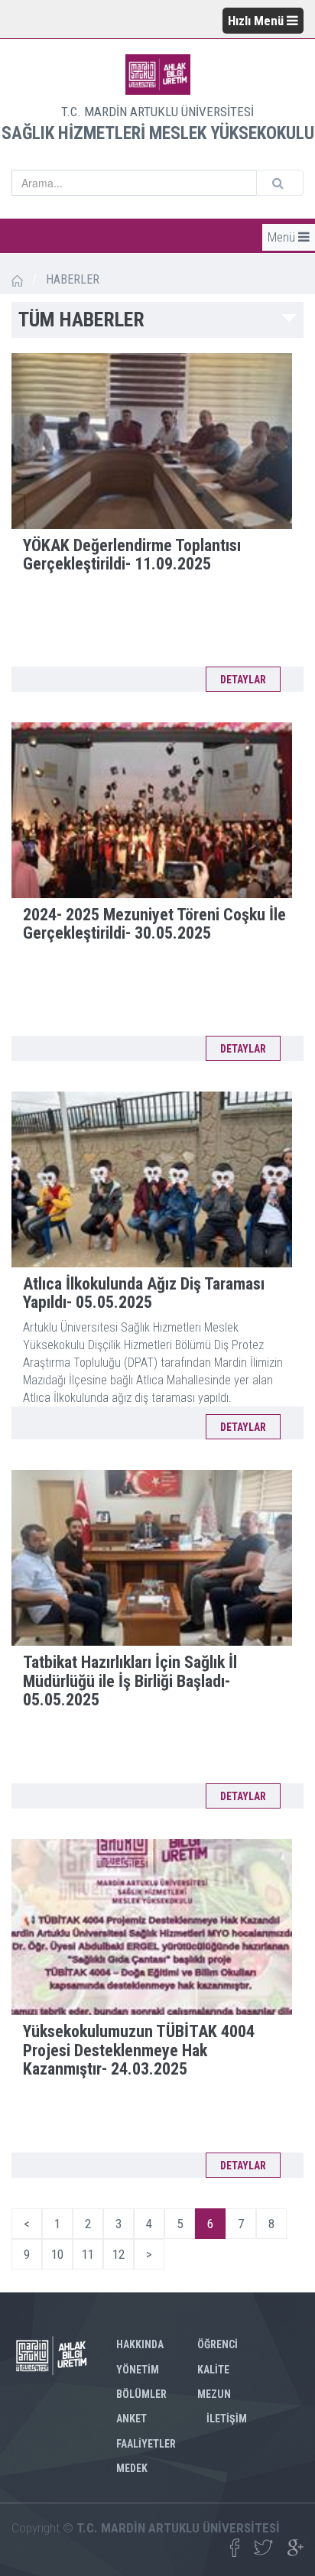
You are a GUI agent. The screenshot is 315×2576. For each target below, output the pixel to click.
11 (88, 2254)
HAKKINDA (140, 2344)
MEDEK (132, 2468)
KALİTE (213, 2370)
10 (57, 2254)
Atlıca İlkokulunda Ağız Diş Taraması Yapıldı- (144, 1293)
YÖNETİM (138, 2370)
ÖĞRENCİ (218, 2344)
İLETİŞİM (227, 2419)
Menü (283, 237)
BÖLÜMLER (141, 2394)
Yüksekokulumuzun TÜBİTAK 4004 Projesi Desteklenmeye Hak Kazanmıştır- (139, 2050)
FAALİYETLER (146, 2444)
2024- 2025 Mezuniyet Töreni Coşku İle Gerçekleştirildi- (154, 924)
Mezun (214, 2394)
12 (119, 2254)
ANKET (132, 2419)
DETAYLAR (243, 680)
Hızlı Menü (257, 21)
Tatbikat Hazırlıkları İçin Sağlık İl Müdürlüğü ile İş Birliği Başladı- (130, 1681)
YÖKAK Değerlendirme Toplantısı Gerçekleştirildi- (132, 555)
